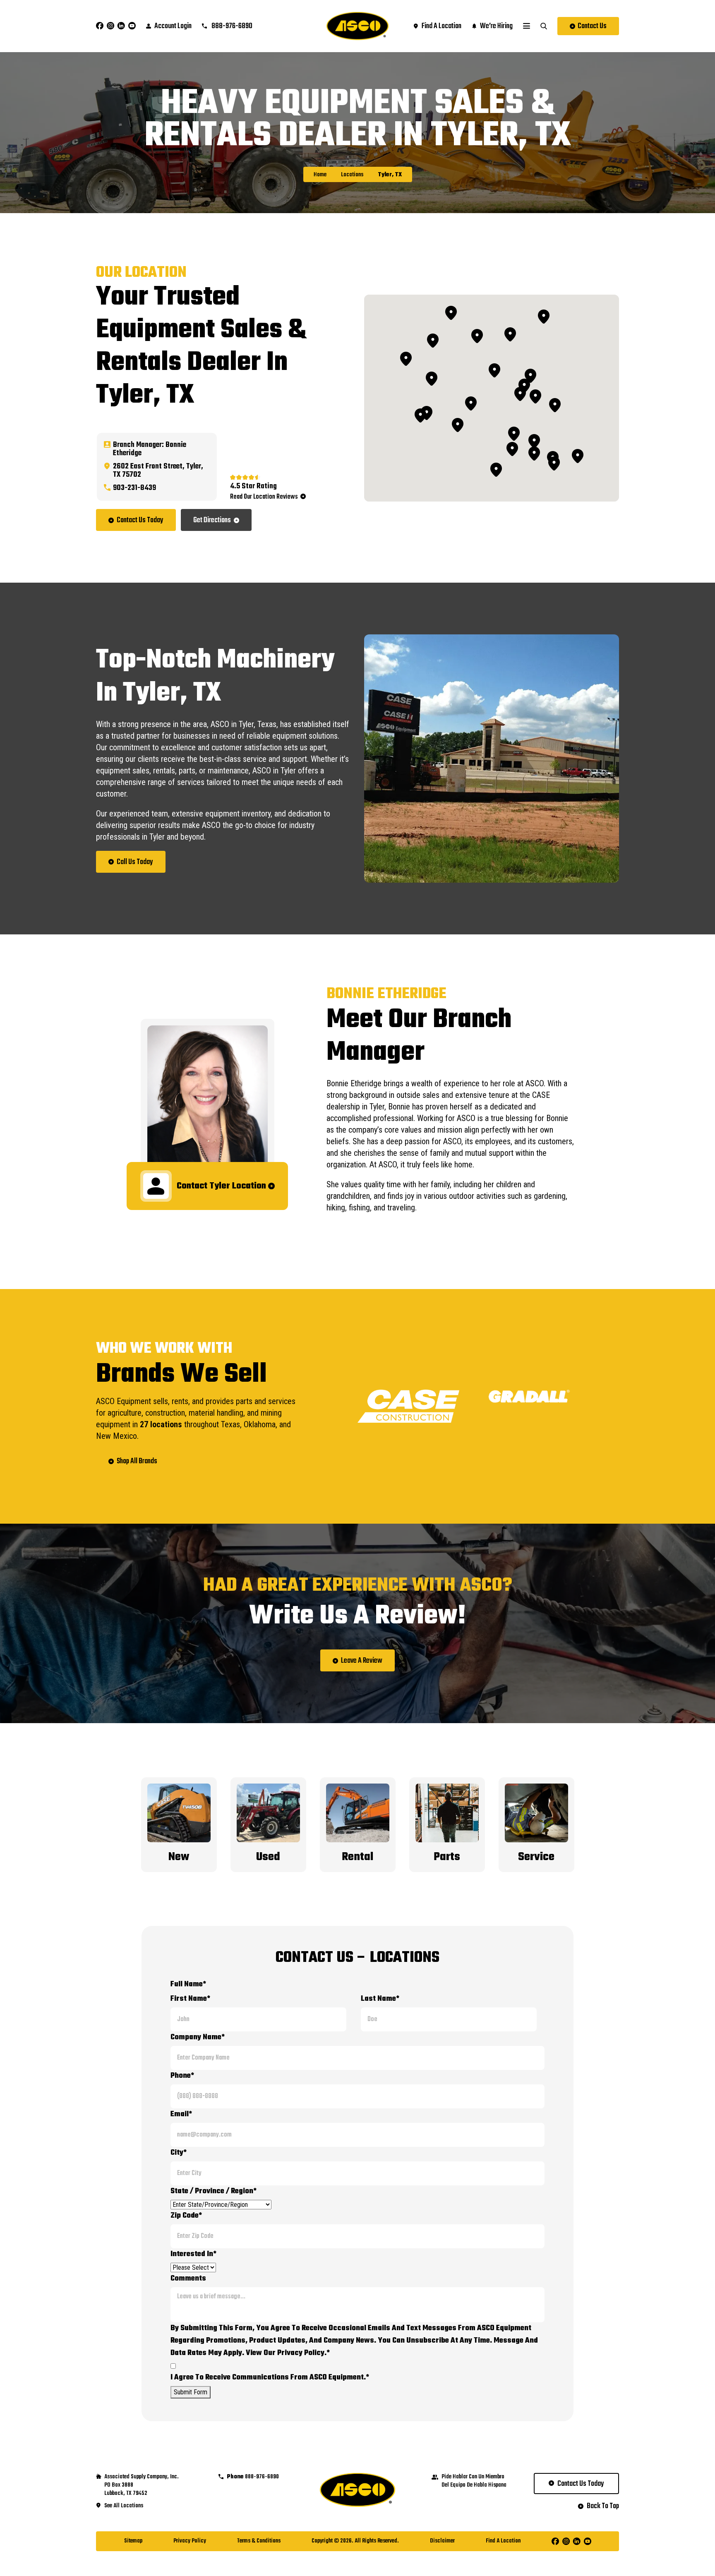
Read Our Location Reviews (264, 497)
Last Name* (380, 1999)
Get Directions (212, 520)
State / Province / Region (214, 2191)
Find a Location (503, 2541)
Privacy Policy (190, 2541)
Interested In (193, 2254)
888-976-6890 (231, 26)
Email (181, 2114)
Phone (182, 2076)
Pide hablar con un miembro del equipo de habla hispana (474, 2481)
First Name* (190, 1999)
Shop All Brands (137, 1461)
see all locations (124, 2506)
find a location (441, 26)
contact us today (581, 2484)
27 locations (161, 1424)
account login (173, 26)
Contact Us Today (140, 520)
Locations (352, 175)
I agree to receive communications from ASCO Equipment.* (270, 2378)
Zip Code (186, 2216)
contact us (592, 26)
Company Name (198, 2037)
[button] (471, 403)
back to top (603, 2506)
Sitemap (133, 2541)
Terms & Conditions (259, 2541)
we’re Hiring (496, 26)
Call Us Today (135, 862)
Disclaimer (442, 2541)
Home (320, 175)
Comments (188, 2279)
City (179, 2153)
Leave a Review (362, 1661)
